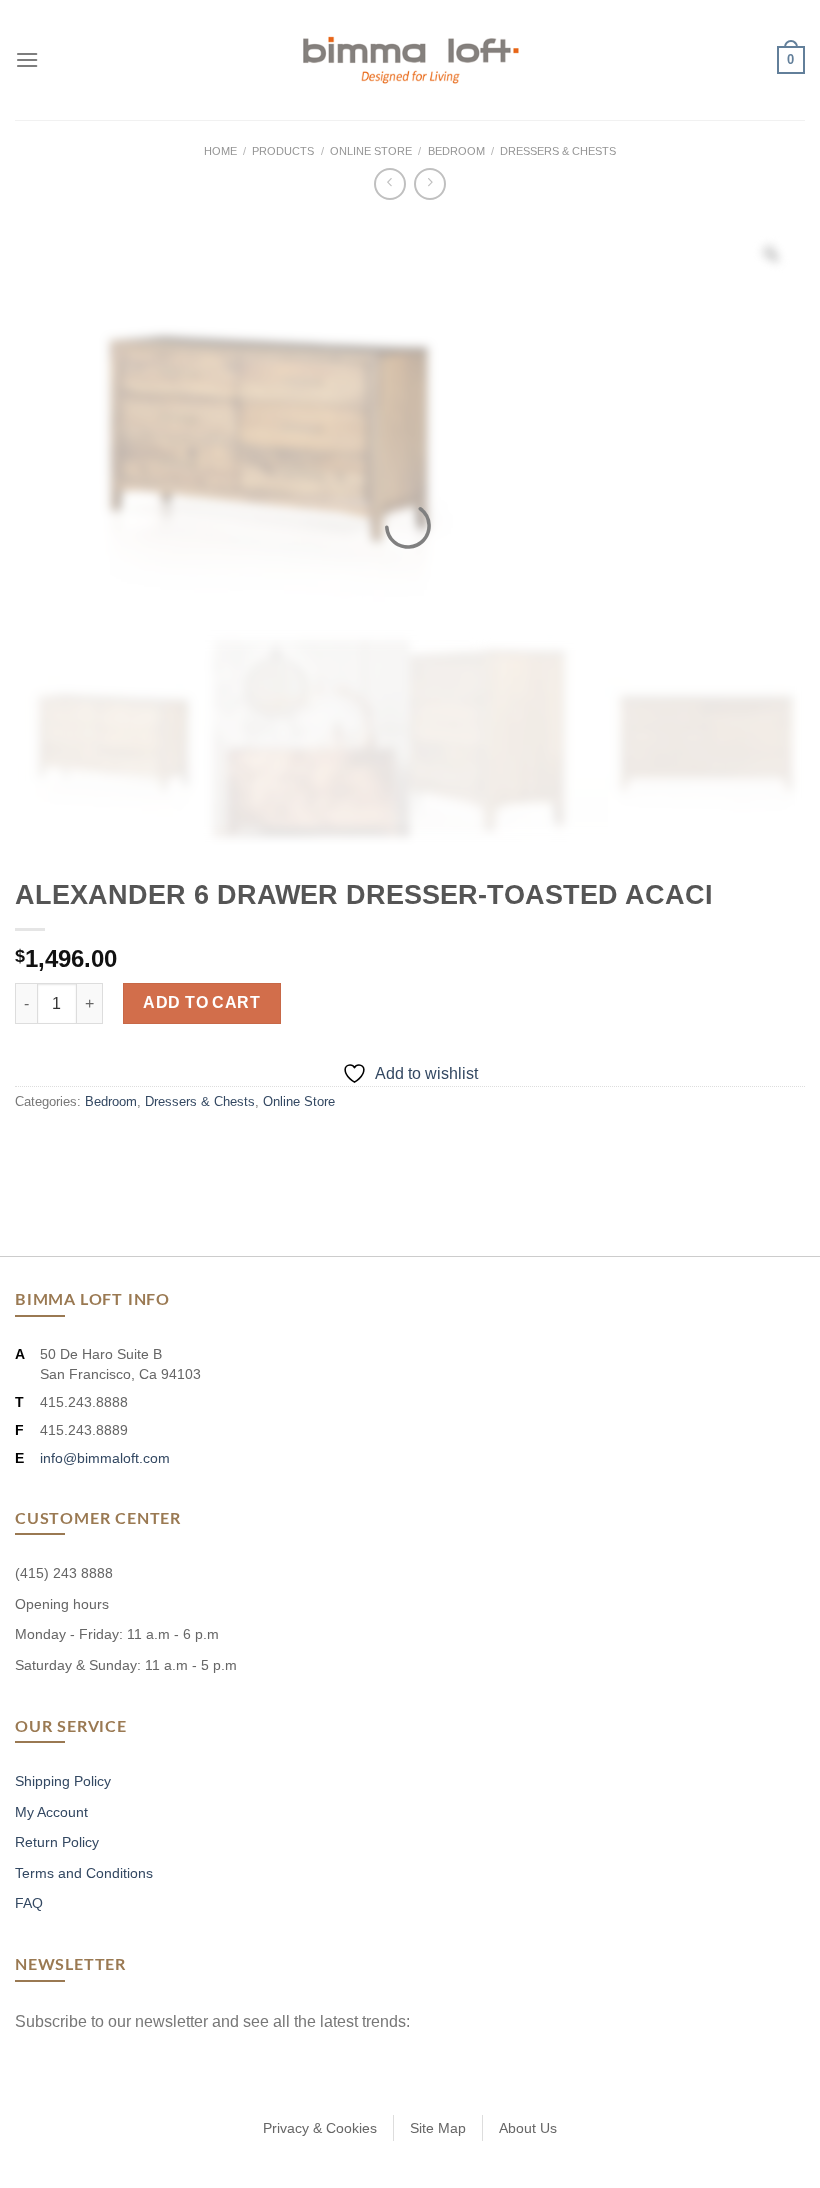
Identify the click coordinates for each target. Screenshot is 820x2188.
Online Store (371, 151)
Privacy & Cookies (320, 2128)
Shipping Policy (63, 1781)
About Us (528, 2128)
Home (220, 151)
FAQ (29, 1903)
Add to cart (201, 1002)
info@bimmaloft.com (105, 1458)
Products (283, 151)
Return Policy (57, 1842)
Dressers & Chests (558, 151)
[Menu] (27, 59)
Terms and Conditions (84, 1873)
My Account (51, 1812)
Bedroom (456, 151)
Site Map (438, 2128)
